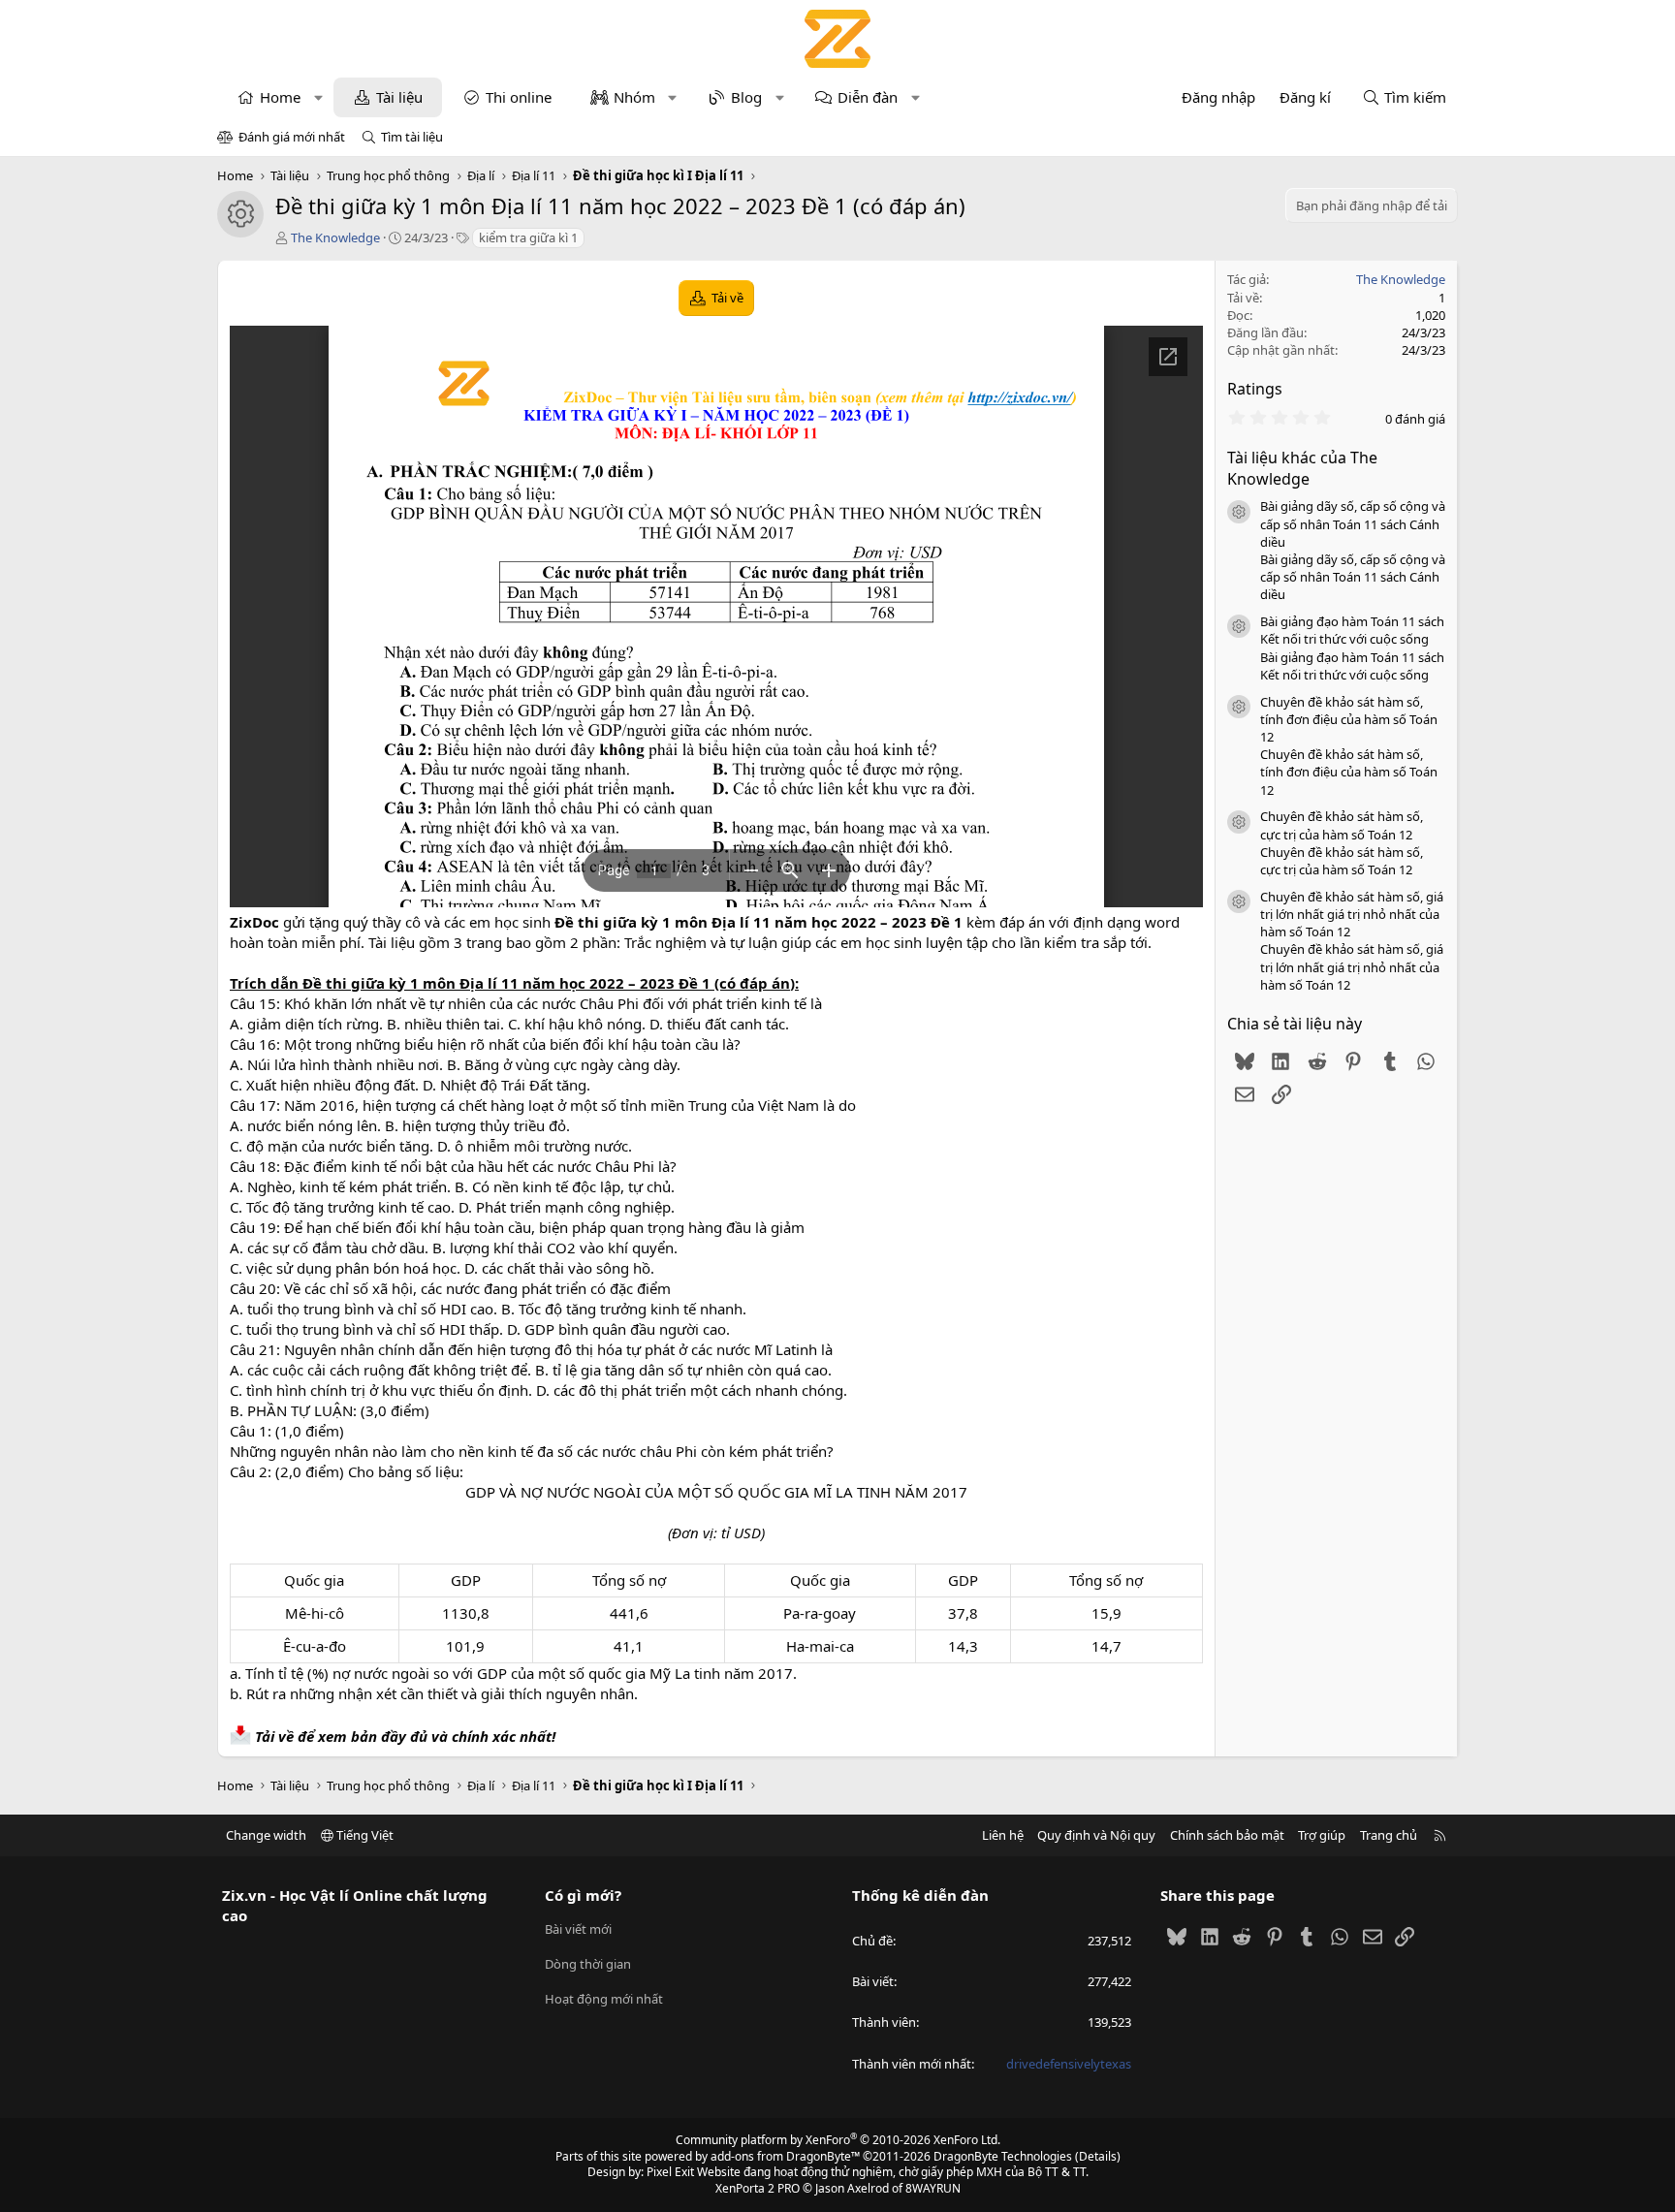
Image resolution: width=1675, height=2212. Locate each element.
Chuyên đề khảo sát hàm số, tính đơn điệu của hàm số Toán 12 (1349, 719)
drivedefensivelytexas (1069, 2064)
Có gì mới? (583, 1895)
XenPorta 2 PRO (758, 2188)
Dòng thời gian (588, 1964)
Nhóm (634, 97)
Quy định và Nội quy (1096, 1835)
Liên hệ (1003, 1835)
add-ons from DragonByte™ (785, 2156)
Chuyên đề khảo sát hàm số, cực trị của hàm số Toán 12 (1342, 825)
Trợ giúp (1322, 1835)
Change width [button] (266, 1835)
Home (280, 97)
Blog (746, 97)
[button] (318, 97)
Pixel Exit (670, 2172)
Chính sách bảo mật (1227, 1835)
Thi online (519, 97)
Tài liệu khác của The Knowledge (1302, 468)
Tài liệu (399, 97)
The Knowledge (335, 237)
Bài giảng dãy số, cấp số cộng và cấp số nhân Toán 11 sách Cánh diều (1353, 523)
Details (1098, 2156)
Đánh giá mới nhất (292, 137)
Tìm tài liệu (412, 137)
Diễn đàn (868, 97)
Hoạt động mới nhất (604, 1999)
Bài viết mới (578, 1929)
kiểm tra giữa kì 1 (528, 237)
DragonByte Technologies (1003, 2156)
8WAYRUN (933, 2188)
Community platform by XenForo (838, 2140)
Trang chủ (1389, 1835)
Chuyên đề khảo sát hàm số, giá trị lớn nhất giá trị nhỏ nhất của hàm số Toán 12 (1352, 914)
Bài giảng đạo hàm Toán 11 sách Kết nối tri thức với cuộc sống (1352, 630)
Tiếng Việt (363, 1835)
